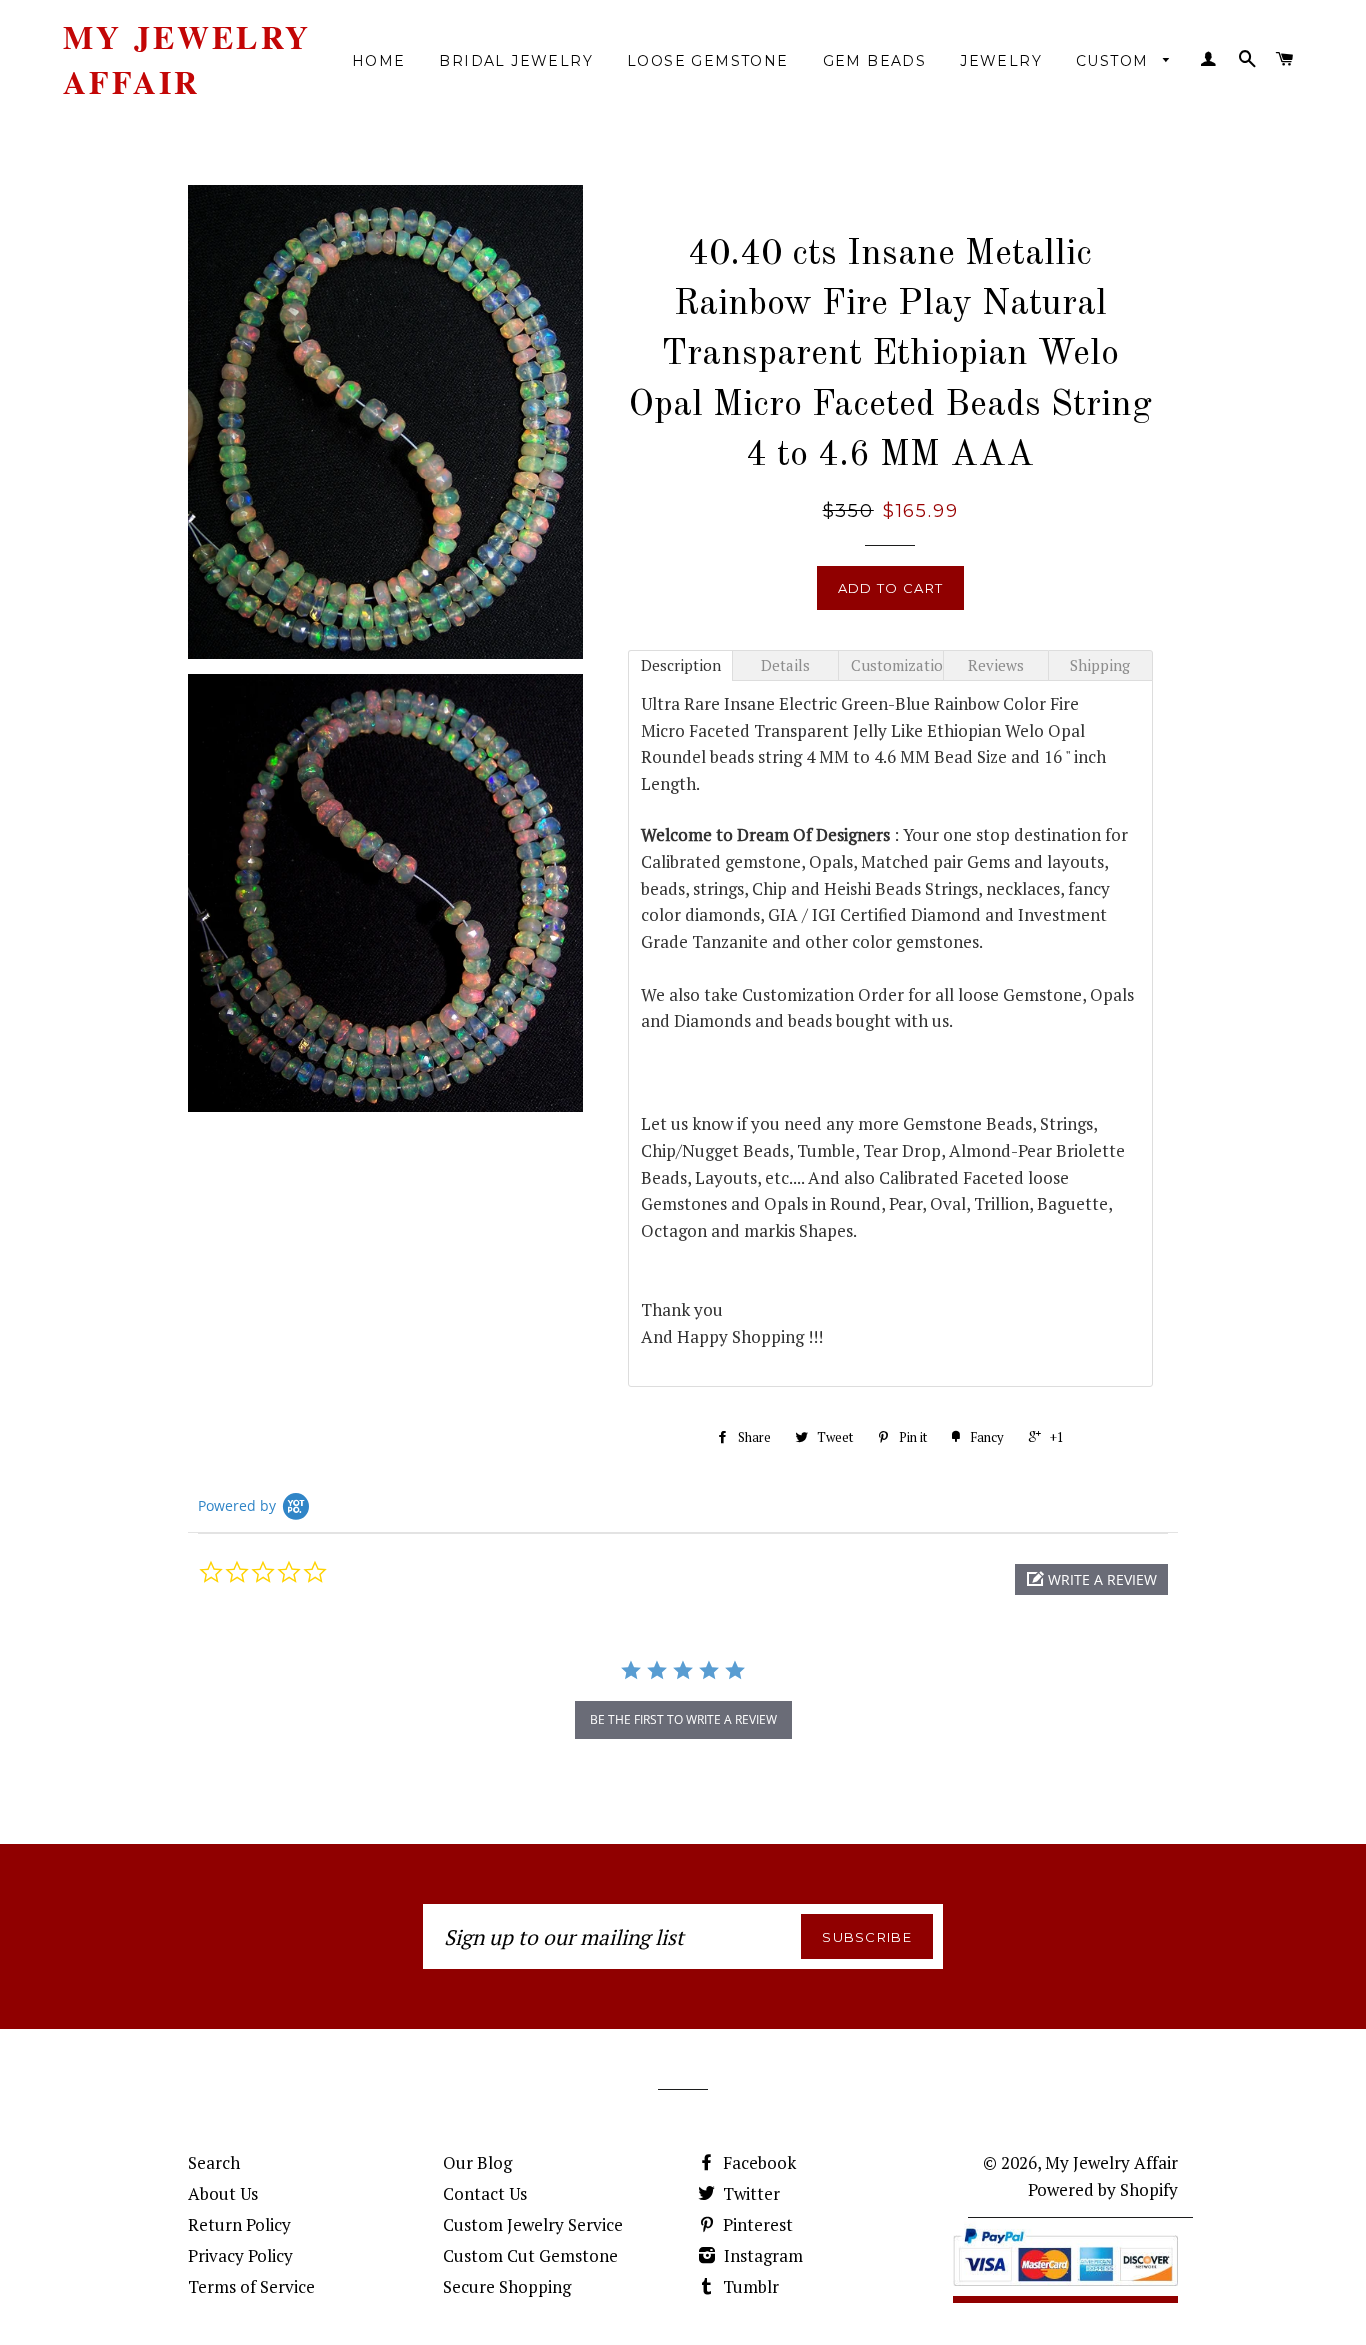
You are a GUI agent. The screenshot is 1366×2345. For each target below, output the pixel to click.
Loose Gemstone (708, 61)
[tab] (680, 665)
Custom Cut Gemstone (530, 2255)
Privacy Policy (240, 2255)
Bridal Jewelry (516, 61)
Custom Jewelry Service (533, 2224)
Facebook (757, 2162)
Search (214, 2162)
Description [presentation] (681, 665)
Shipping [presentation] (1100, 665)
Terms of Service (251, 2286)
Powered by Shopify (1103, 2189)
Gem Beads (875, 61)
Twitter (749, 2193)
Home (379, 61)
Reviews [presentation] (996, 665)
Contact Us (485, 2193)
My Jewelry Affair (187, 60)
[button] (1091, 1579)
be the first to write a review (683, 1719)
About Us (223, 2193)
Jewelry (1001, 61)
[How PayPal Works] (1065, 2290)
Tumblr (749, 2286)
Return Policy (239, 2224)
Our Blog (477, 2162)
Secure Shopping (507, 2286)
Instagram (761, 2255)
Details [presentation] (785, 665)
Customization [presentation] (897, 665)
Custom (1115, 61)
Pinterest (756, 2224)
